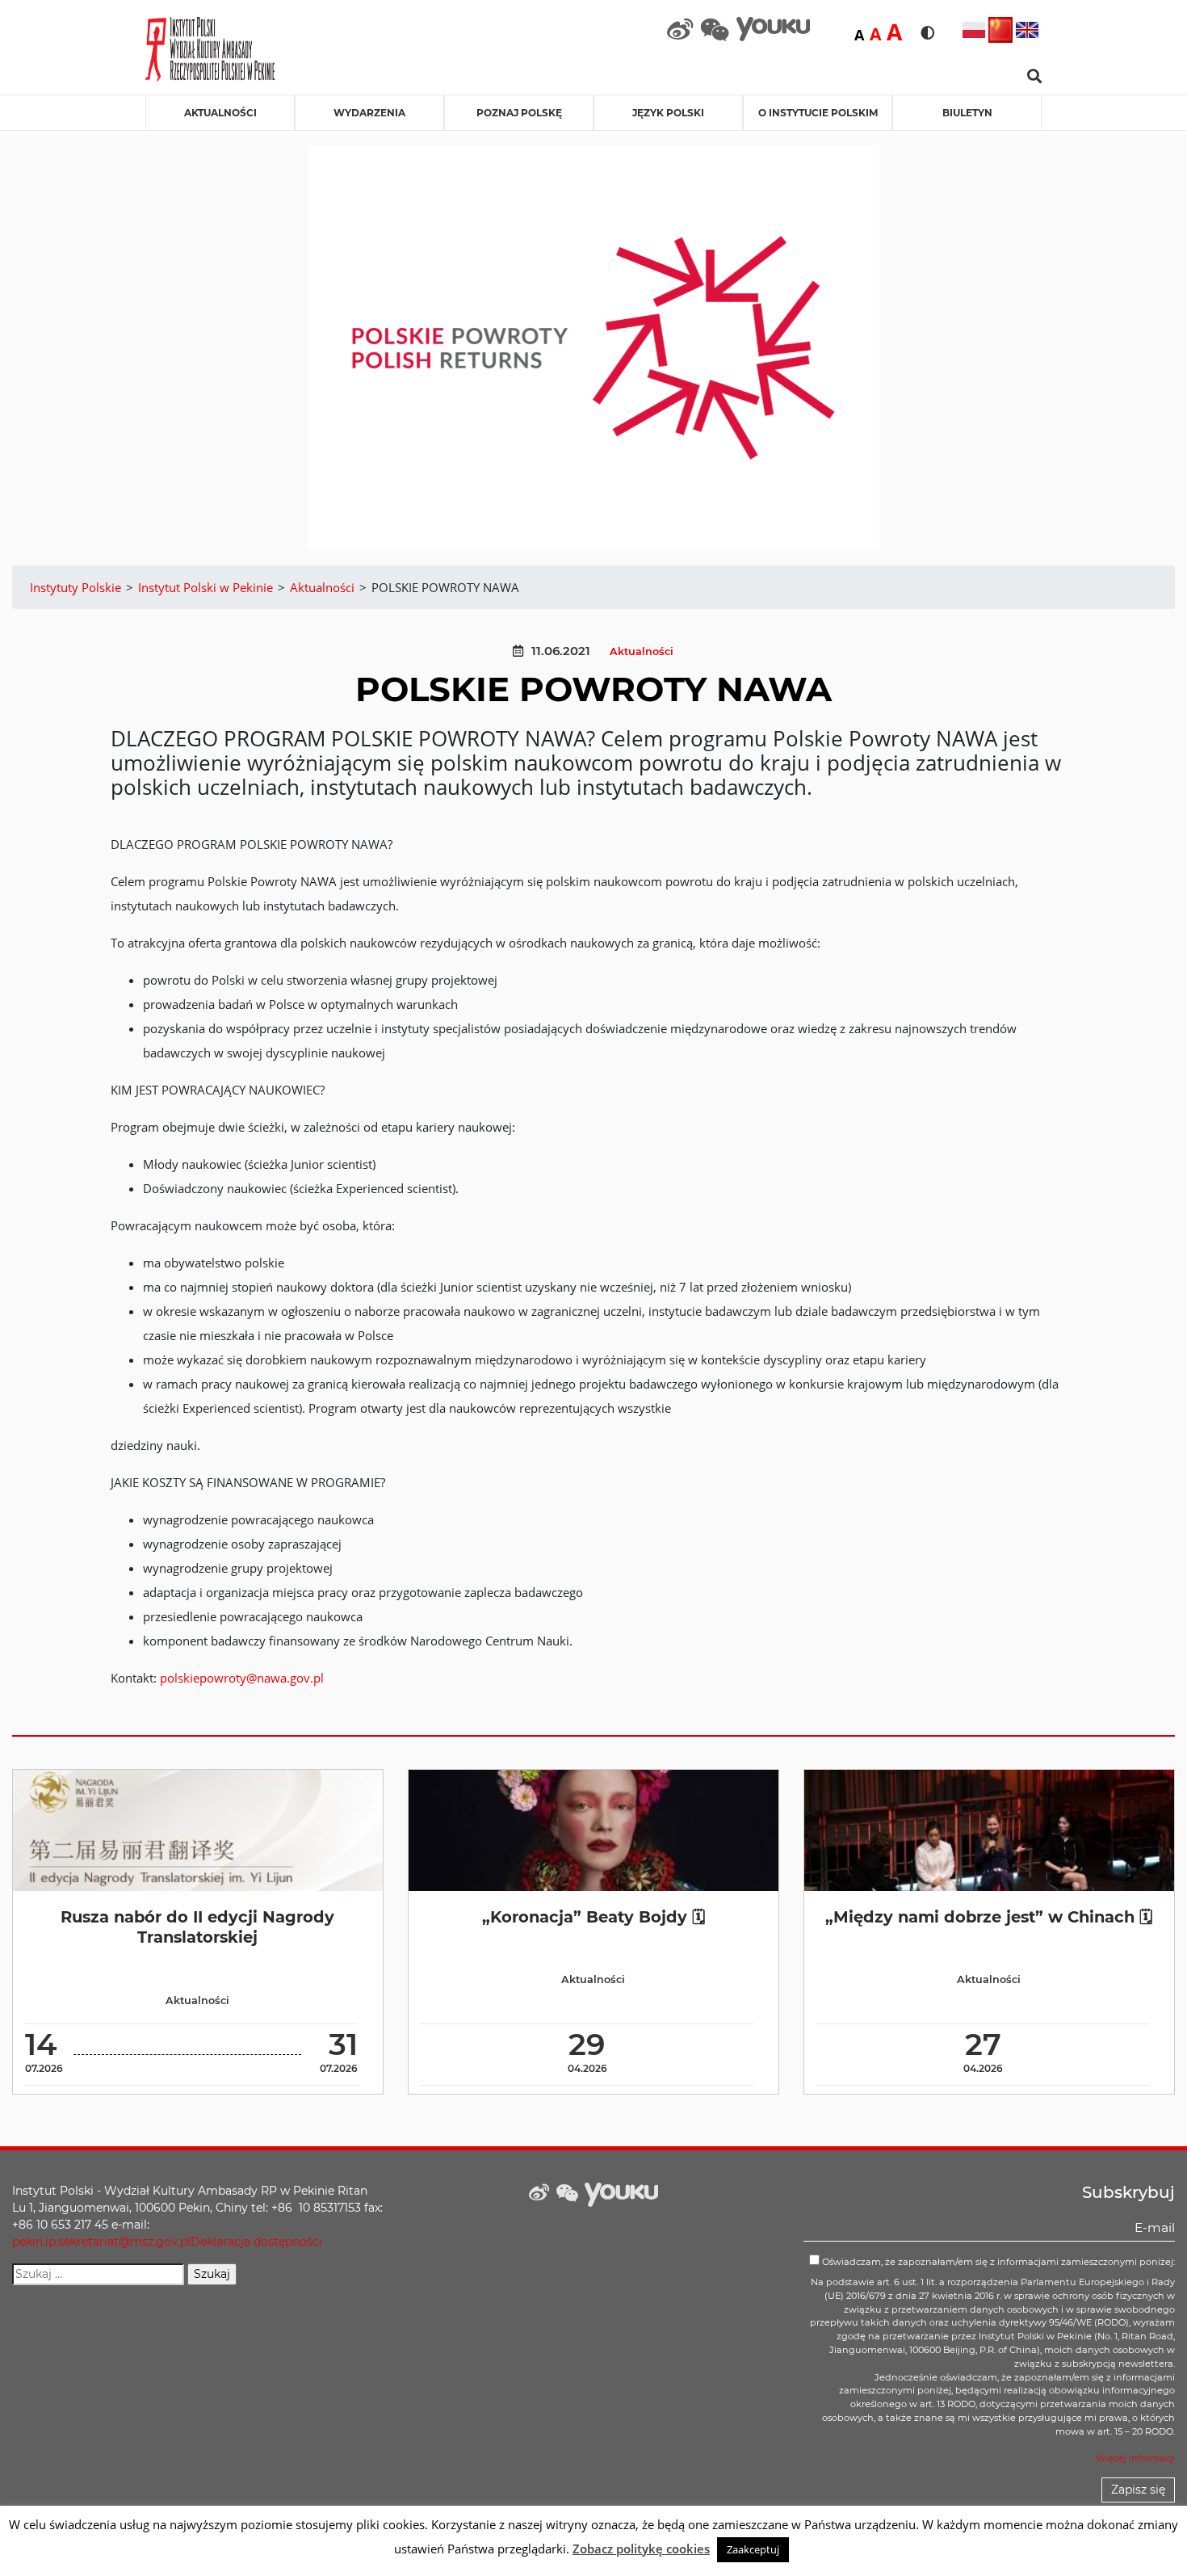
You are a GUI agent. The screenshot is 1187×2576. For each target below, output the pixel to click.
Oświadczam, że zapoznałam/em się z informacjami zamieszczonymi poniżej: (997, 2262)
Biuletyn (967, 113)
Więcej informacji (1135, 2458)
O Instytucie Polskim (818, 113)
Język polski (668, 113)
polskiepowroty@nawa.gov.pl (242, 1678)
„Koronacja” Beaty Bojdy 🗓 (593, 1917)
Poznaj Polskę (519, 113)
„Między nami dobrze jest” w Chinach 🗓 (989, 1917)
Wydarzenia (369, 113)
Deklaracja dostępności (256, 2242)
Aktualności (220, 113)
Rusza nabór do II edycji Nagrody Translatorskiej (197, 1927)
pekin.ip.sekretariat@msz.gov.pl (101, 2242)
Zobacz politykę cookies (641, 2549)
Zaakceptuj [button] (753, 2549)
